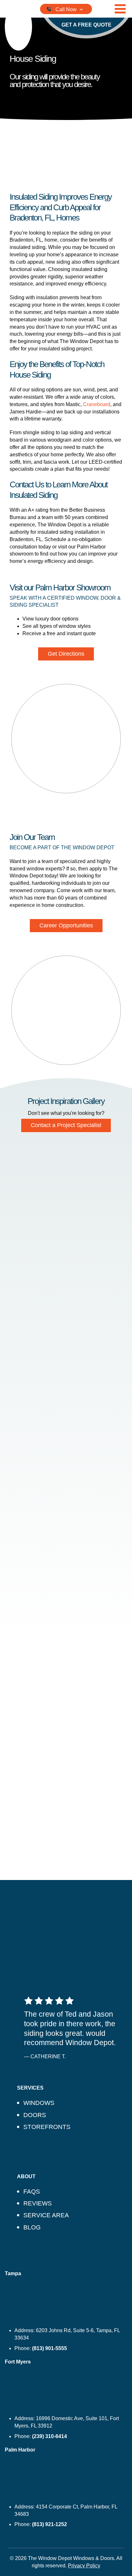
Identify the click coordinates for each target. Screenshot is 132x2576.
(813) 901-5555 (50, 2348)
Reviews (38, 2203)
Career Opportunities (66, 925)
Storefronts (47, 2127)
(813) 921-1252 (50, 2524)
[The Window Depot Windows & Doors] (18, 27)
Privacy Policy (84, 2566)
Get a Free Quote (87, 25)
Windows (39, 2103)
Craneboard (97, 404)
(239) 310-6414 (50, 2436)
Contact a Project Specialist (66, 1125)
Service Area (46, 2215)
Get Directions (66, 654)
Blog (32, 2227)
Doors (35, 2115)
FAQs (32, 2192)
